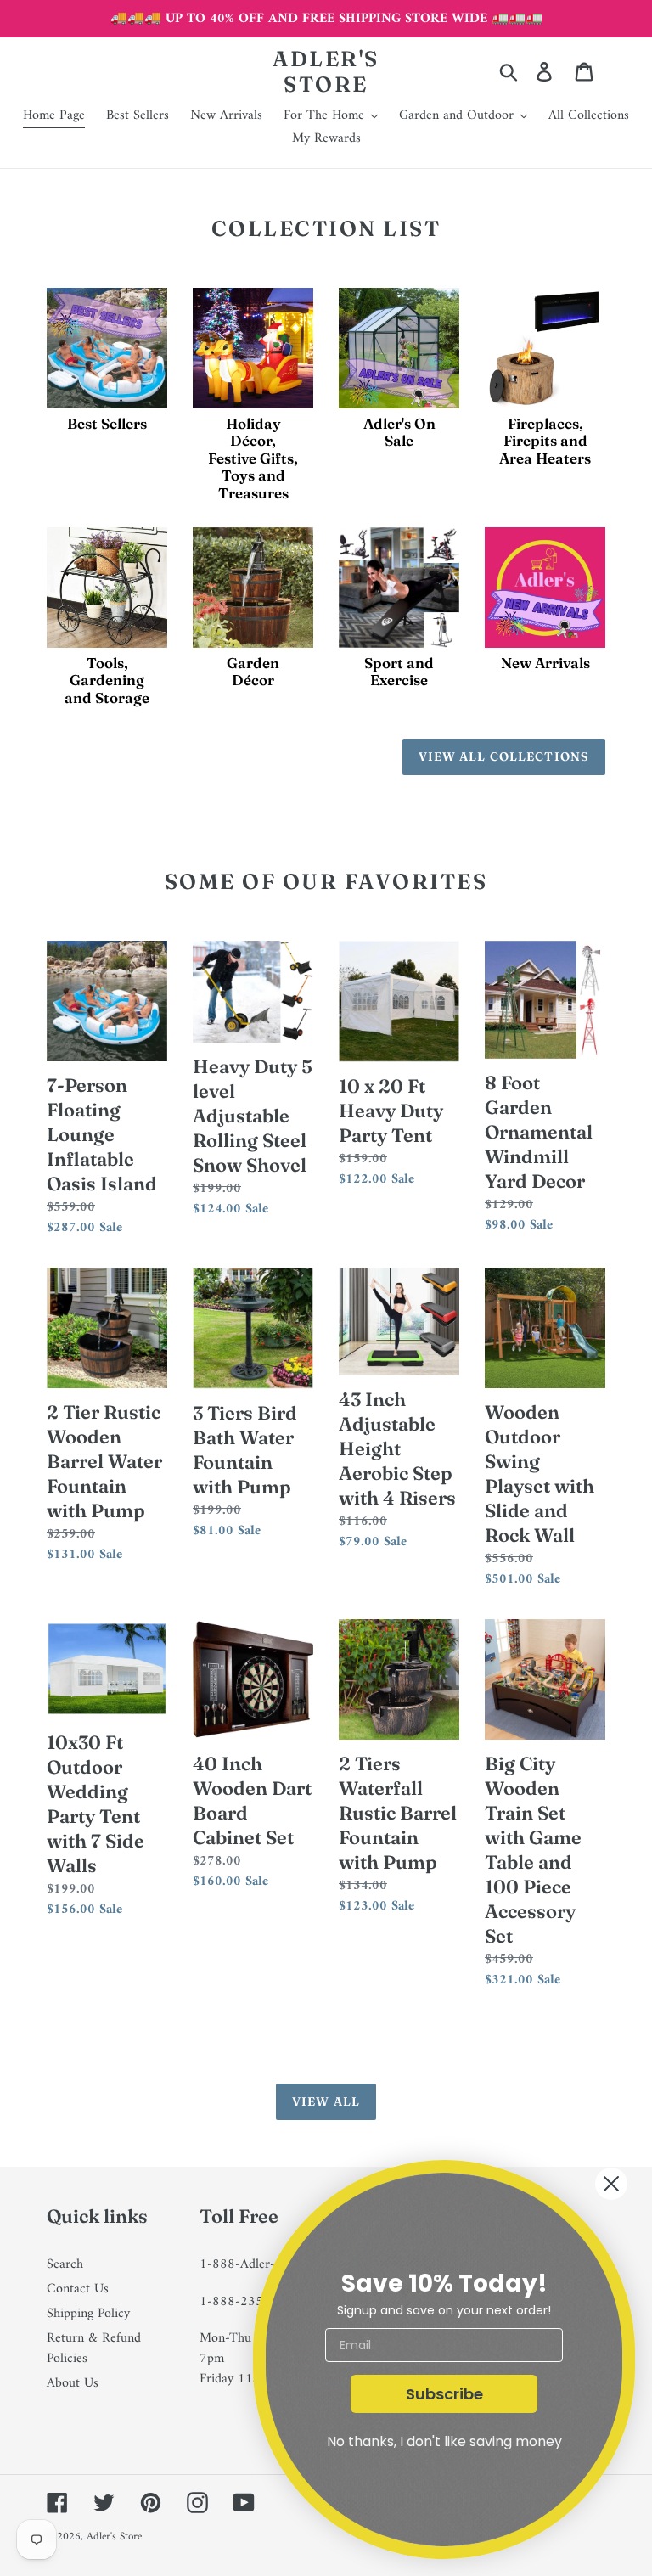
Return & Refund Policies (94, 2348)
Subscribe (444, 2394)
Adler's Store (326, 71)
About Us (73, 2383)
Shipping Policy (88, 2314)
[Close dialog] (611, 2184)
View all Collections (504, 756)
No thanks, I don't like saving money (444, 2441)
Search (65, 2264)
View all (326, 2101)
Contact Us (78, 2289)
